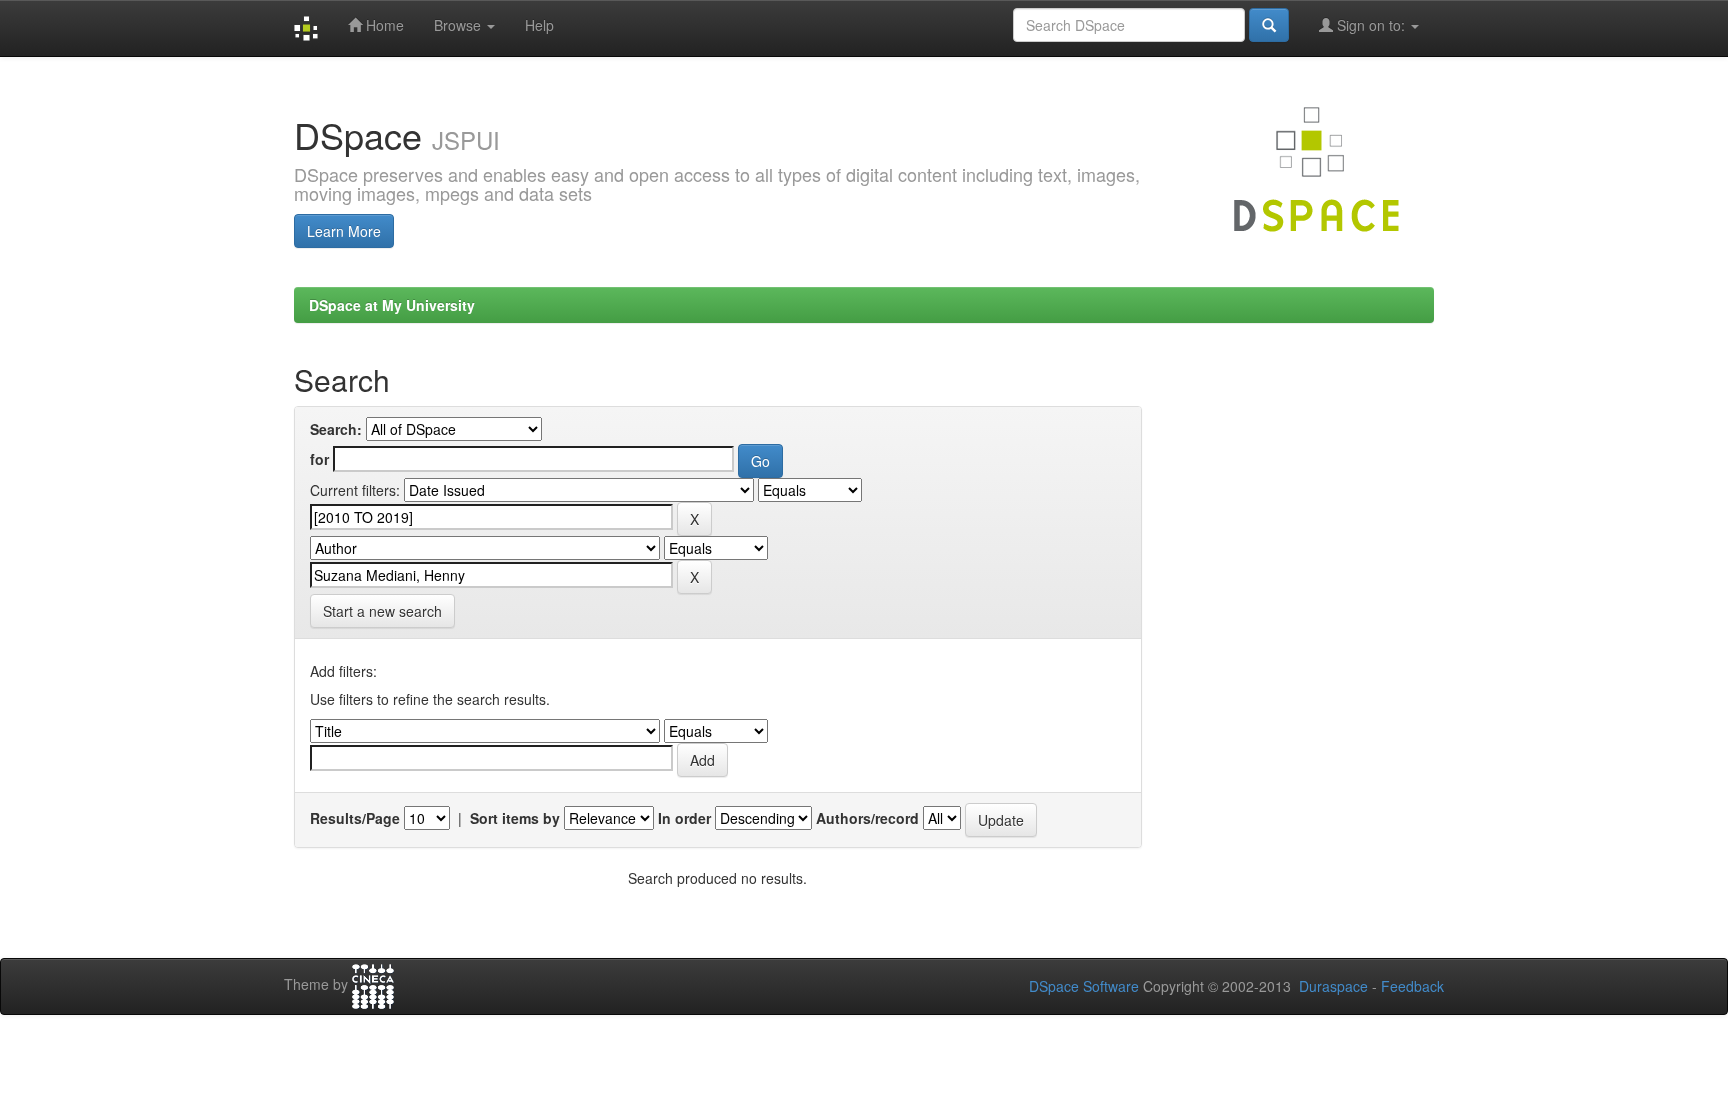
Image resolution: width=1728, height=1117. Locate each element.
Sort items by (515, 818)
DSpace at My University (392, 305)
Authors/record (867, 818)
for (319, 459)
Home (383, 25)
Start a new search (382, 611)
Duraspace (1333, 986)
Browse (459, 25)
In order (684, 818)
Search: (336, 429)
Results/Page (355, 818)
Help (539, 25)
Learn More (344, 231)
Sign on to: (1371, 25)
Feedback (1412, 986)
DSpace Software (1084, 986)
